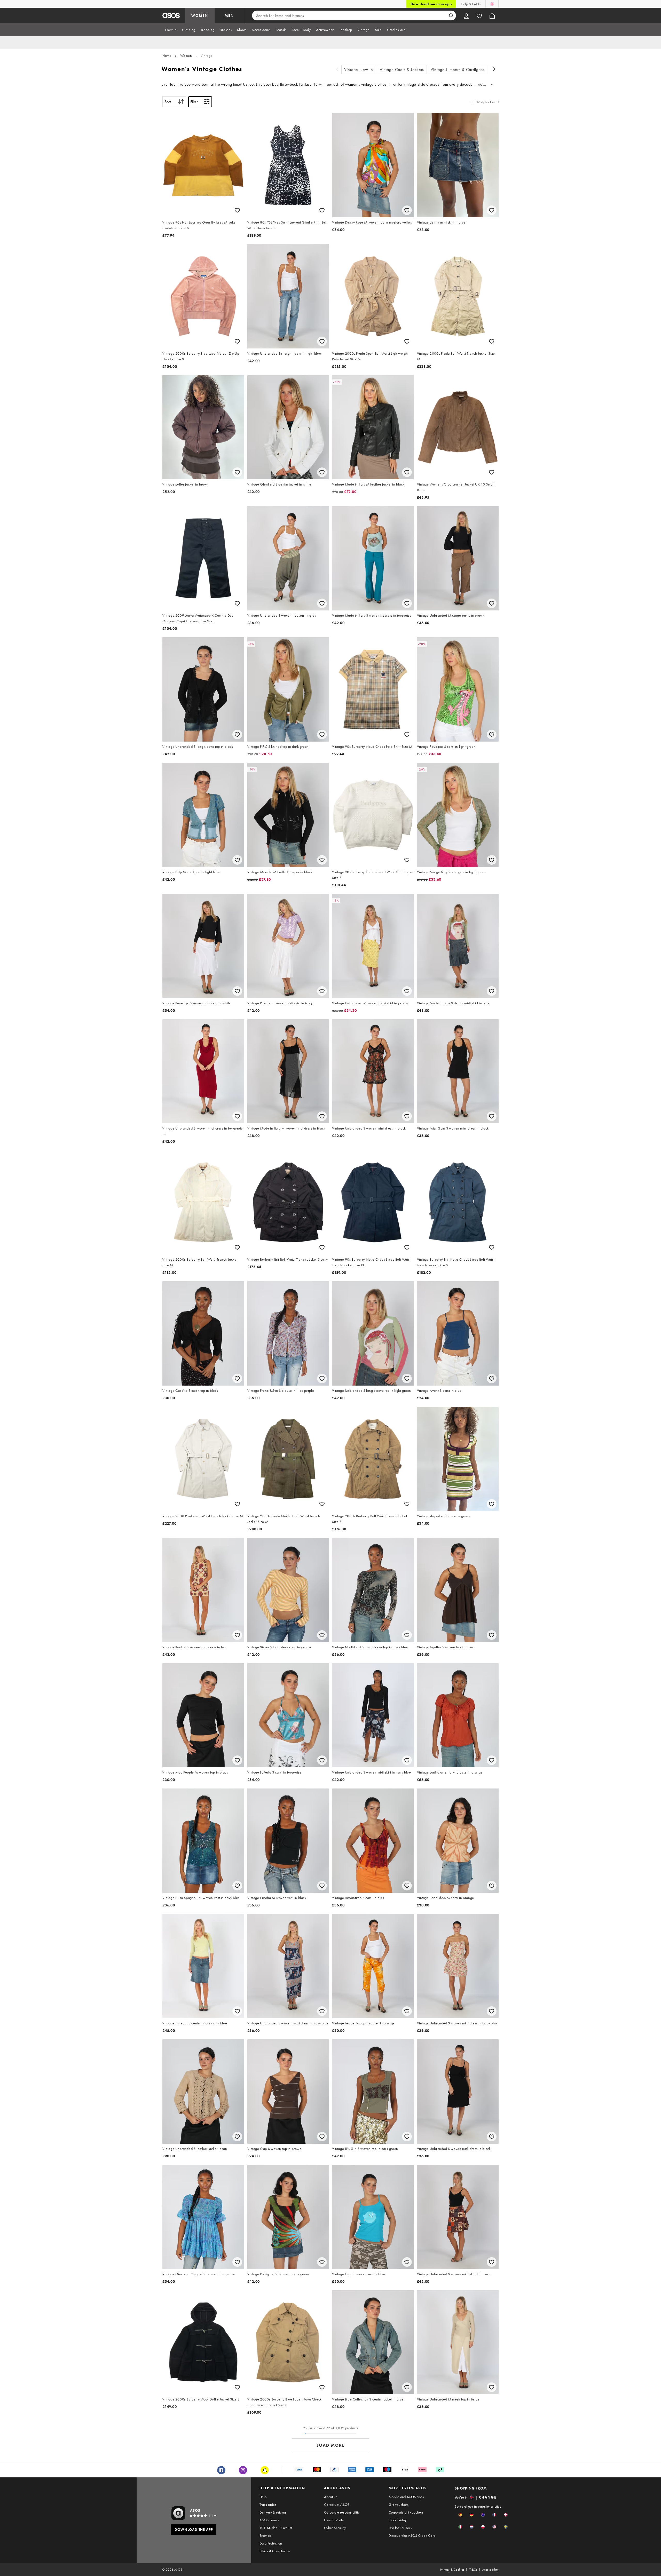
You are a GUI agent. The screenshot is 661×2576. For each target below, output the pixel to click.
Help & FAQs (471, 4)
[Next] (494, 70)
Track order (268, 2505)
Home (167, 55)
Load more (331, 2445)
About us (331, 2497)
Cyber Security (335, 2528)
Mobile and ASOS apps (406, 2497)
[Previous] (337, 70)
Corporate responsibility (342, 2512)
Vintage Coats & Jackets (402, 70)
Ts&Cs (473, 2570)
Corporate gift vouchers (406, 2512)
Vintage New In (359, 70)
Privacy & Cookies (452, 2570)
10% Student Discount (276, 2528)
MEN (229, 15)
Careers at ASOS (337, 2505)
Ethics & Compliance (275, 2551)
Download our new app (431, 4)
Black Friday (398, 2520)
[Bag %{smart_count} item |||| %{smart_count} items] (492, 15)
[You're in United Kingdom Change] (492, 4)
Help (263, 2497)
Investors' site (334, 2520)
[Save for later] (237, 210)
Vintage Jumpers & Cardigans (458, 70)
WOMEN (200, 15)
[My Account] (466, 15)
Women (186, 55)
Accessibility (490, 2570)
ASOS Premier (270, 2520)
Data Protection (271, 2543)
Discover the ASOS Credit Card (412, 2535)
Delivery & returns (273, 2512)
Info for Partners (400, 2528)
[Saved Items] (479, 15)
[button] (460, 2515)
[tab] (171, 30)
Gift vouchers (399, 2505)
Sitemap (266, 2535)
